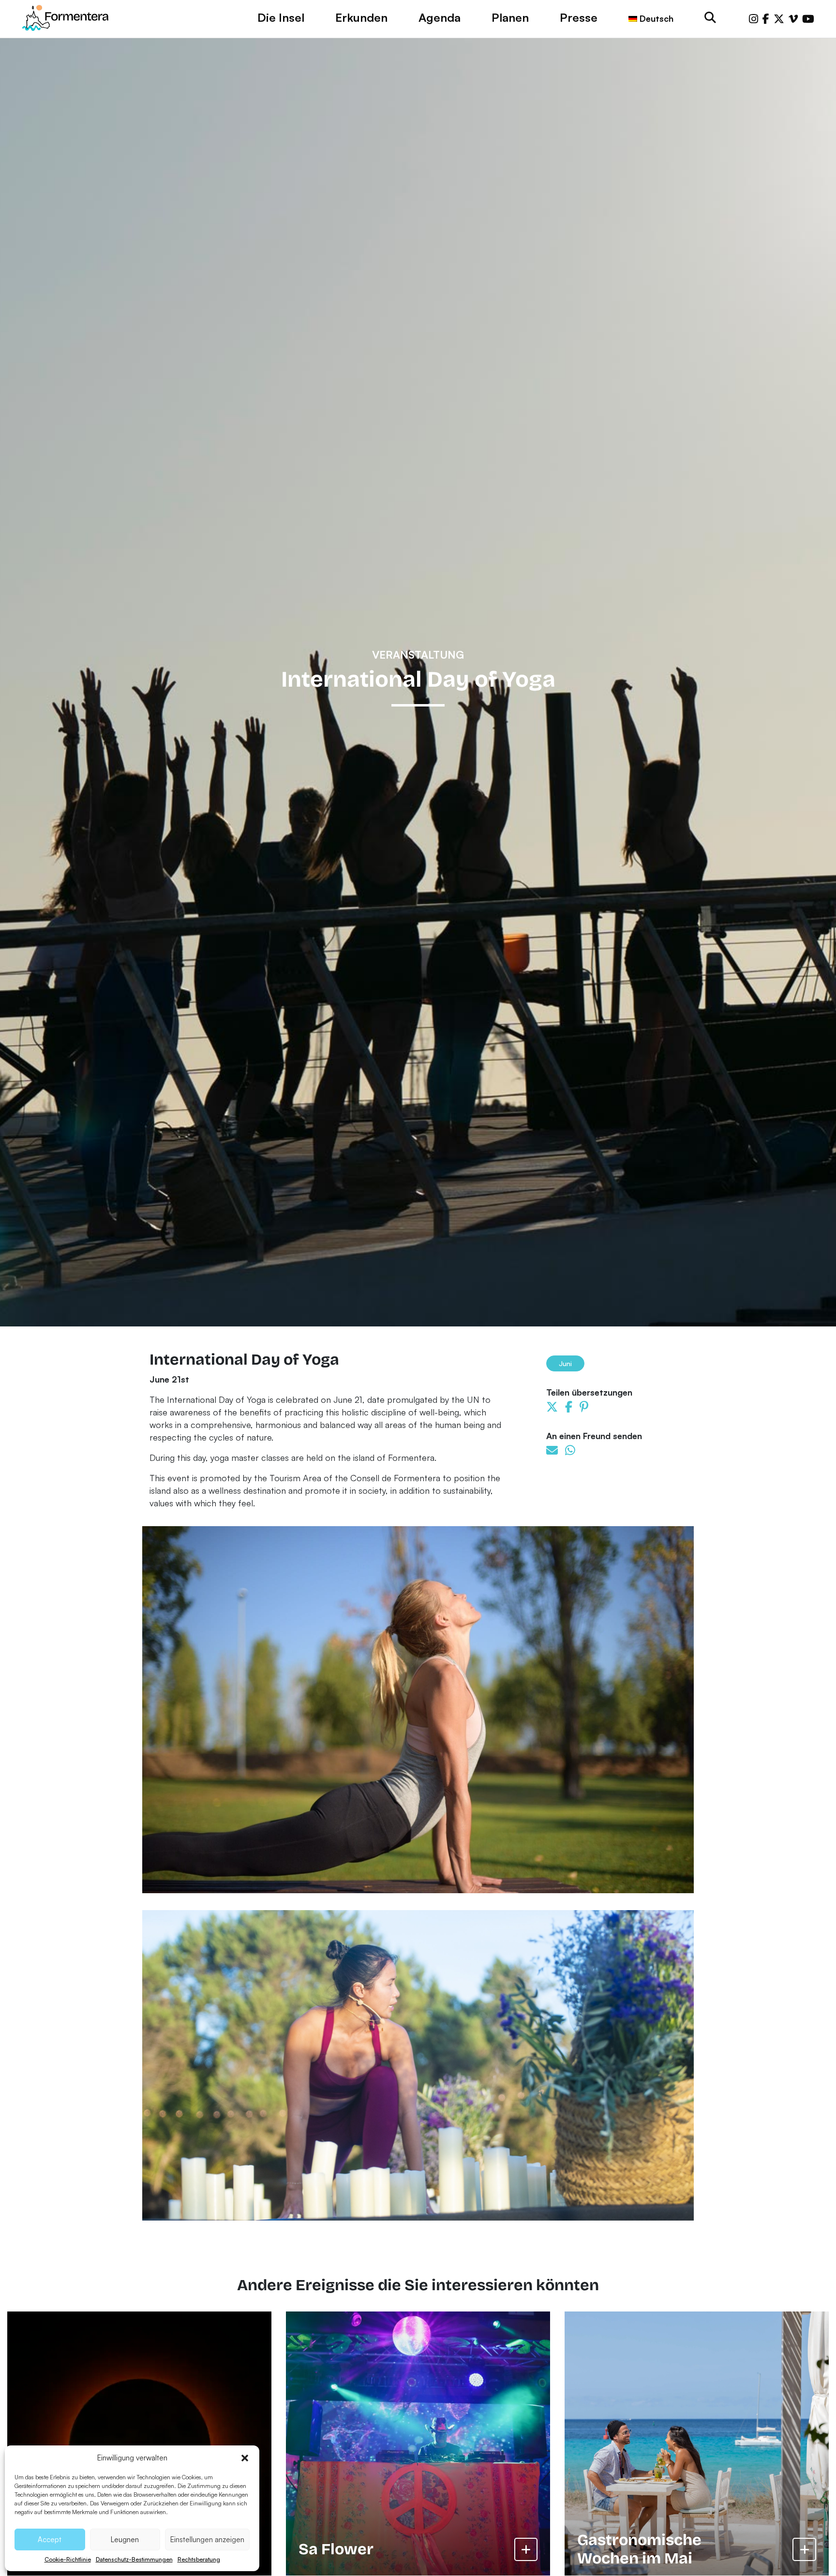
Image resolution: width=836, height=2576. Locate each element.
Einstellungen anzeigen (207, 2539)
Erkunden (361, 17)
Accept (50, 2539)
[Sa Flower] (418, 2444)
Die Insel (281, 17)
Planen (510, 17)
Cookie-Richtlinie (68, 2559)
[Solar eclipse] (139, 2444)
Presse (579, 17)
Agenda (440, 17)
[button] (245, 2458)
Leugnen (125, 2539)
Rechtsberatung (199, 2559)
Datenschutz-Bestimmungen (134, 2559)
